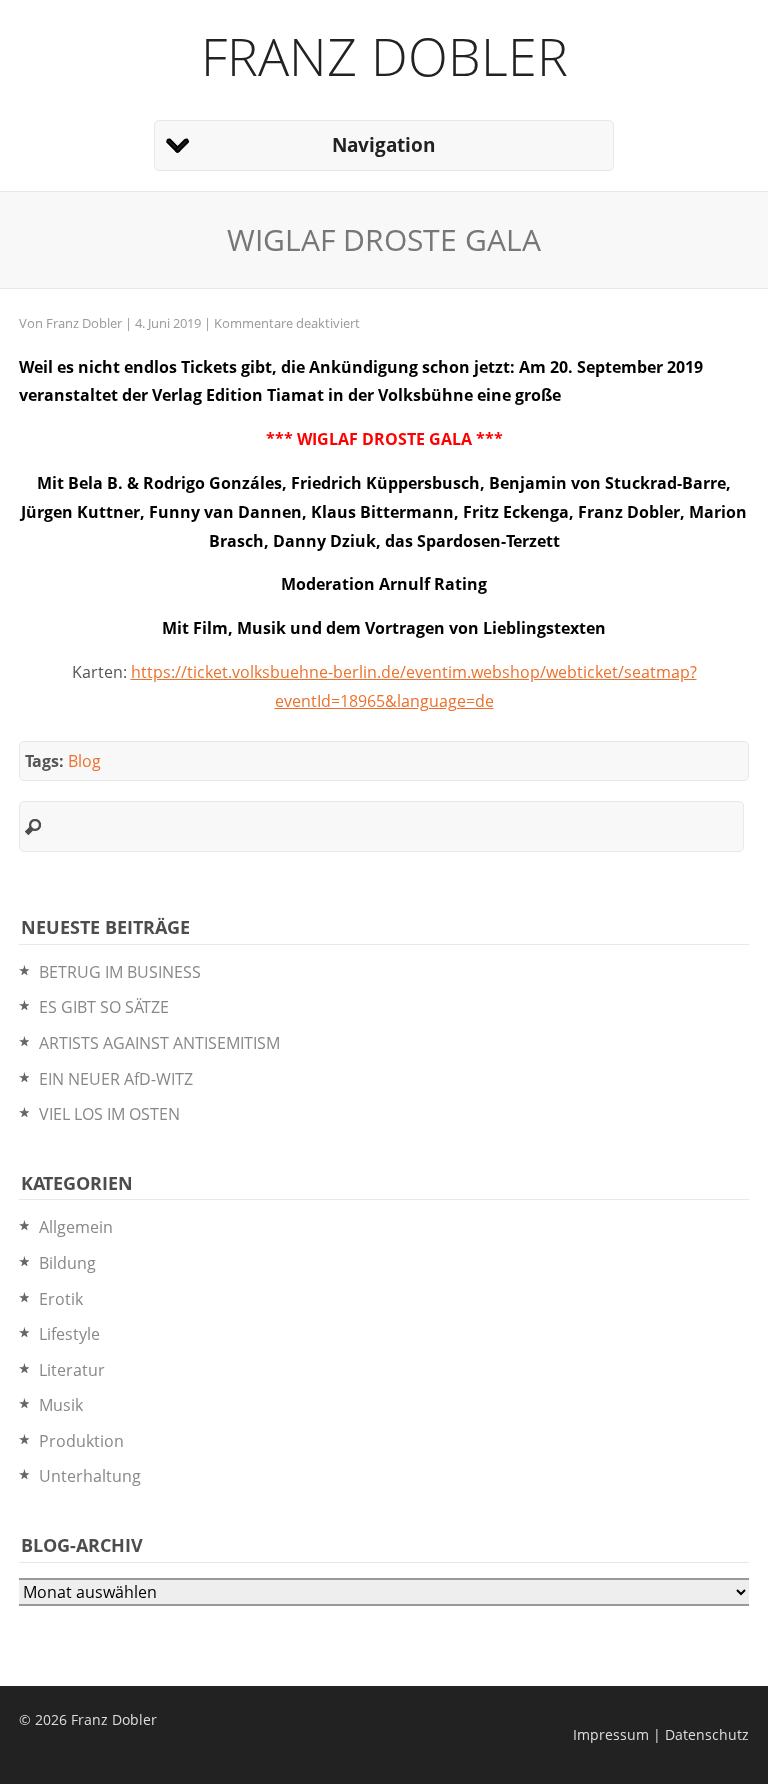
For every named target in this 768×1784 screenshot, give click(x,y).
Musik (61, 1405)
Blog (84, 761)
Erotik (61, 1299)
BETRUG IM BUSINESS (120, 972)
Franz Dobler (384, 55)
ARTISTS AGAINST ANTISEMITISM (159, 1043)
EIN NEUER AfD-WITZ (116, 1079)
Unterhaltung (90, 1476)
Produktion (81, 1441)
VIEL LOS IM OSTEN (109, 1114)
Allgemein (76, 1227)
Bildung (67, 1263)
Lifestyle (69, 1334)
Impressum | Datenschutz (661, 1734)
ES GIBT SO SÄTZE (104, 1007)
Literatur (72, 1370)
